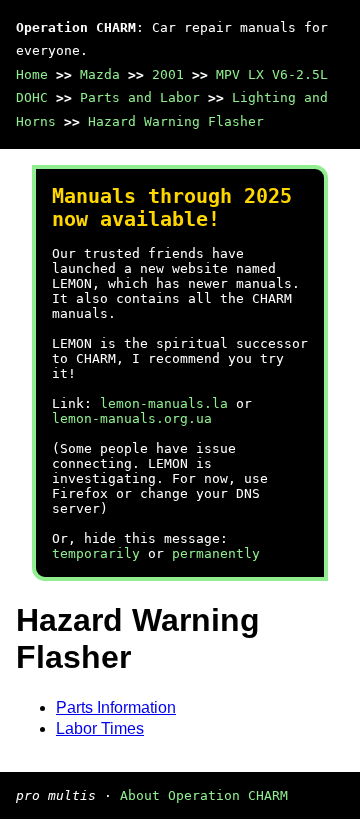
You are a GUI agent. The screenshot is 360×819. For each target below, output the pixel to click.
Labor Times (100, 728)
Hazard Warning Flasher (176, 121)
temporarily (96, 553)
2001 (168, 74)
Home (32, 74)
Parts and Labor (140, 97)
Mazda (100, 74)
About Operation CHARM (204, 795)
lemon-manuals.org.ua (132, 418)
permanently (216, 553)
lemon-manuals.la (164, 403)
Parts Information (116, 707)
